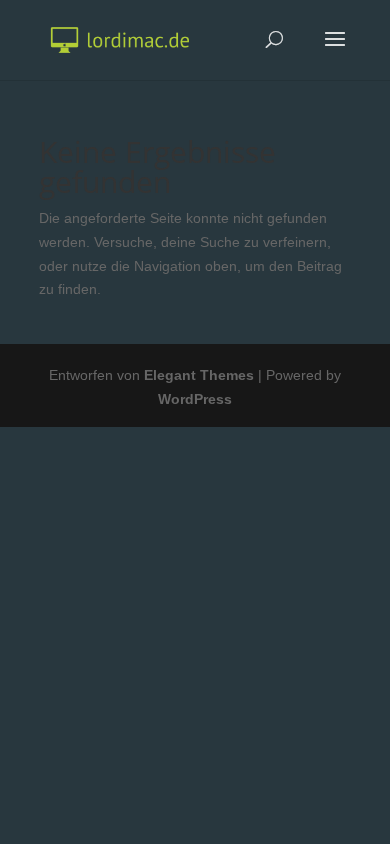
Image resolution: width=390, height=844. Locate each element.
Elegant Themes (199, 375)
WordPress (195, 399)
